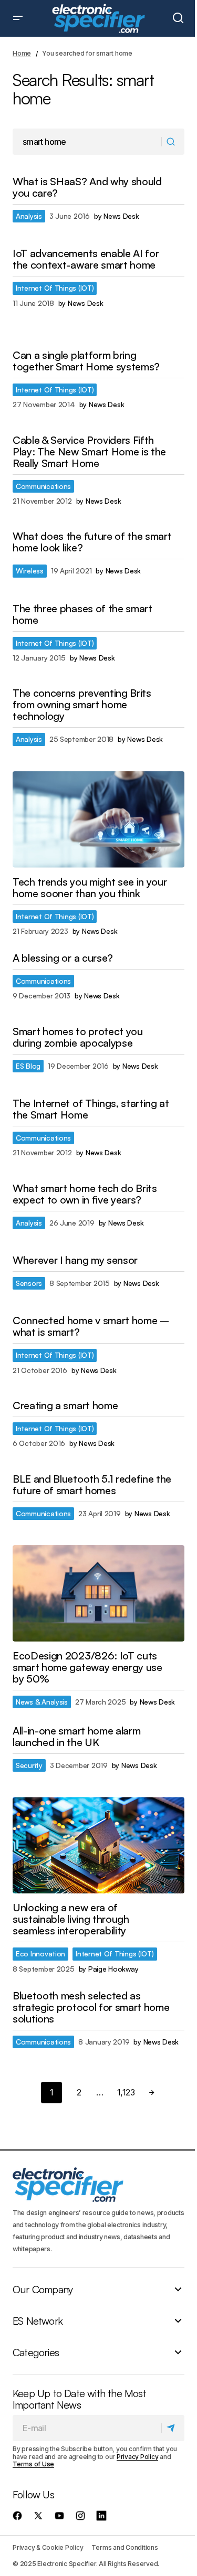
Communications (43, 486)
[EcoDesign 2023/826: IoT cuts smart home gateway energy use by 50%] (98, 1593)
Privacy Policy (138, 2457)
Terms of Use (33, 2464)
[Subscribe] (173, 2429)
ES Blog (28, 1066)
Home (22, 53)
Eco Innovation (40, 1954)
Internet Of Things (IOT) (55, 288)
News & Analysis (42, 1702)
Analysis (29, 216)
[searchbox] (87, 142)
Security (29, 1765)
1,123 (126, 2092)
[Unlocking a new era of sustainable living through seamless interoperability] (98, 1845)
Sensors (29, 1283)
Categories (36, 2353)
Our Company (43, 2290)
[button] (18, 18)
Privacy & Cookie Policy (48, 2547)
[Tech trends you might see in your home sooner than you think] (98, 819)
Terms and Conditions (125, 2547)
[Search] (173, 142)
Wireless (30, 571)
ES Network (38, 2321)
